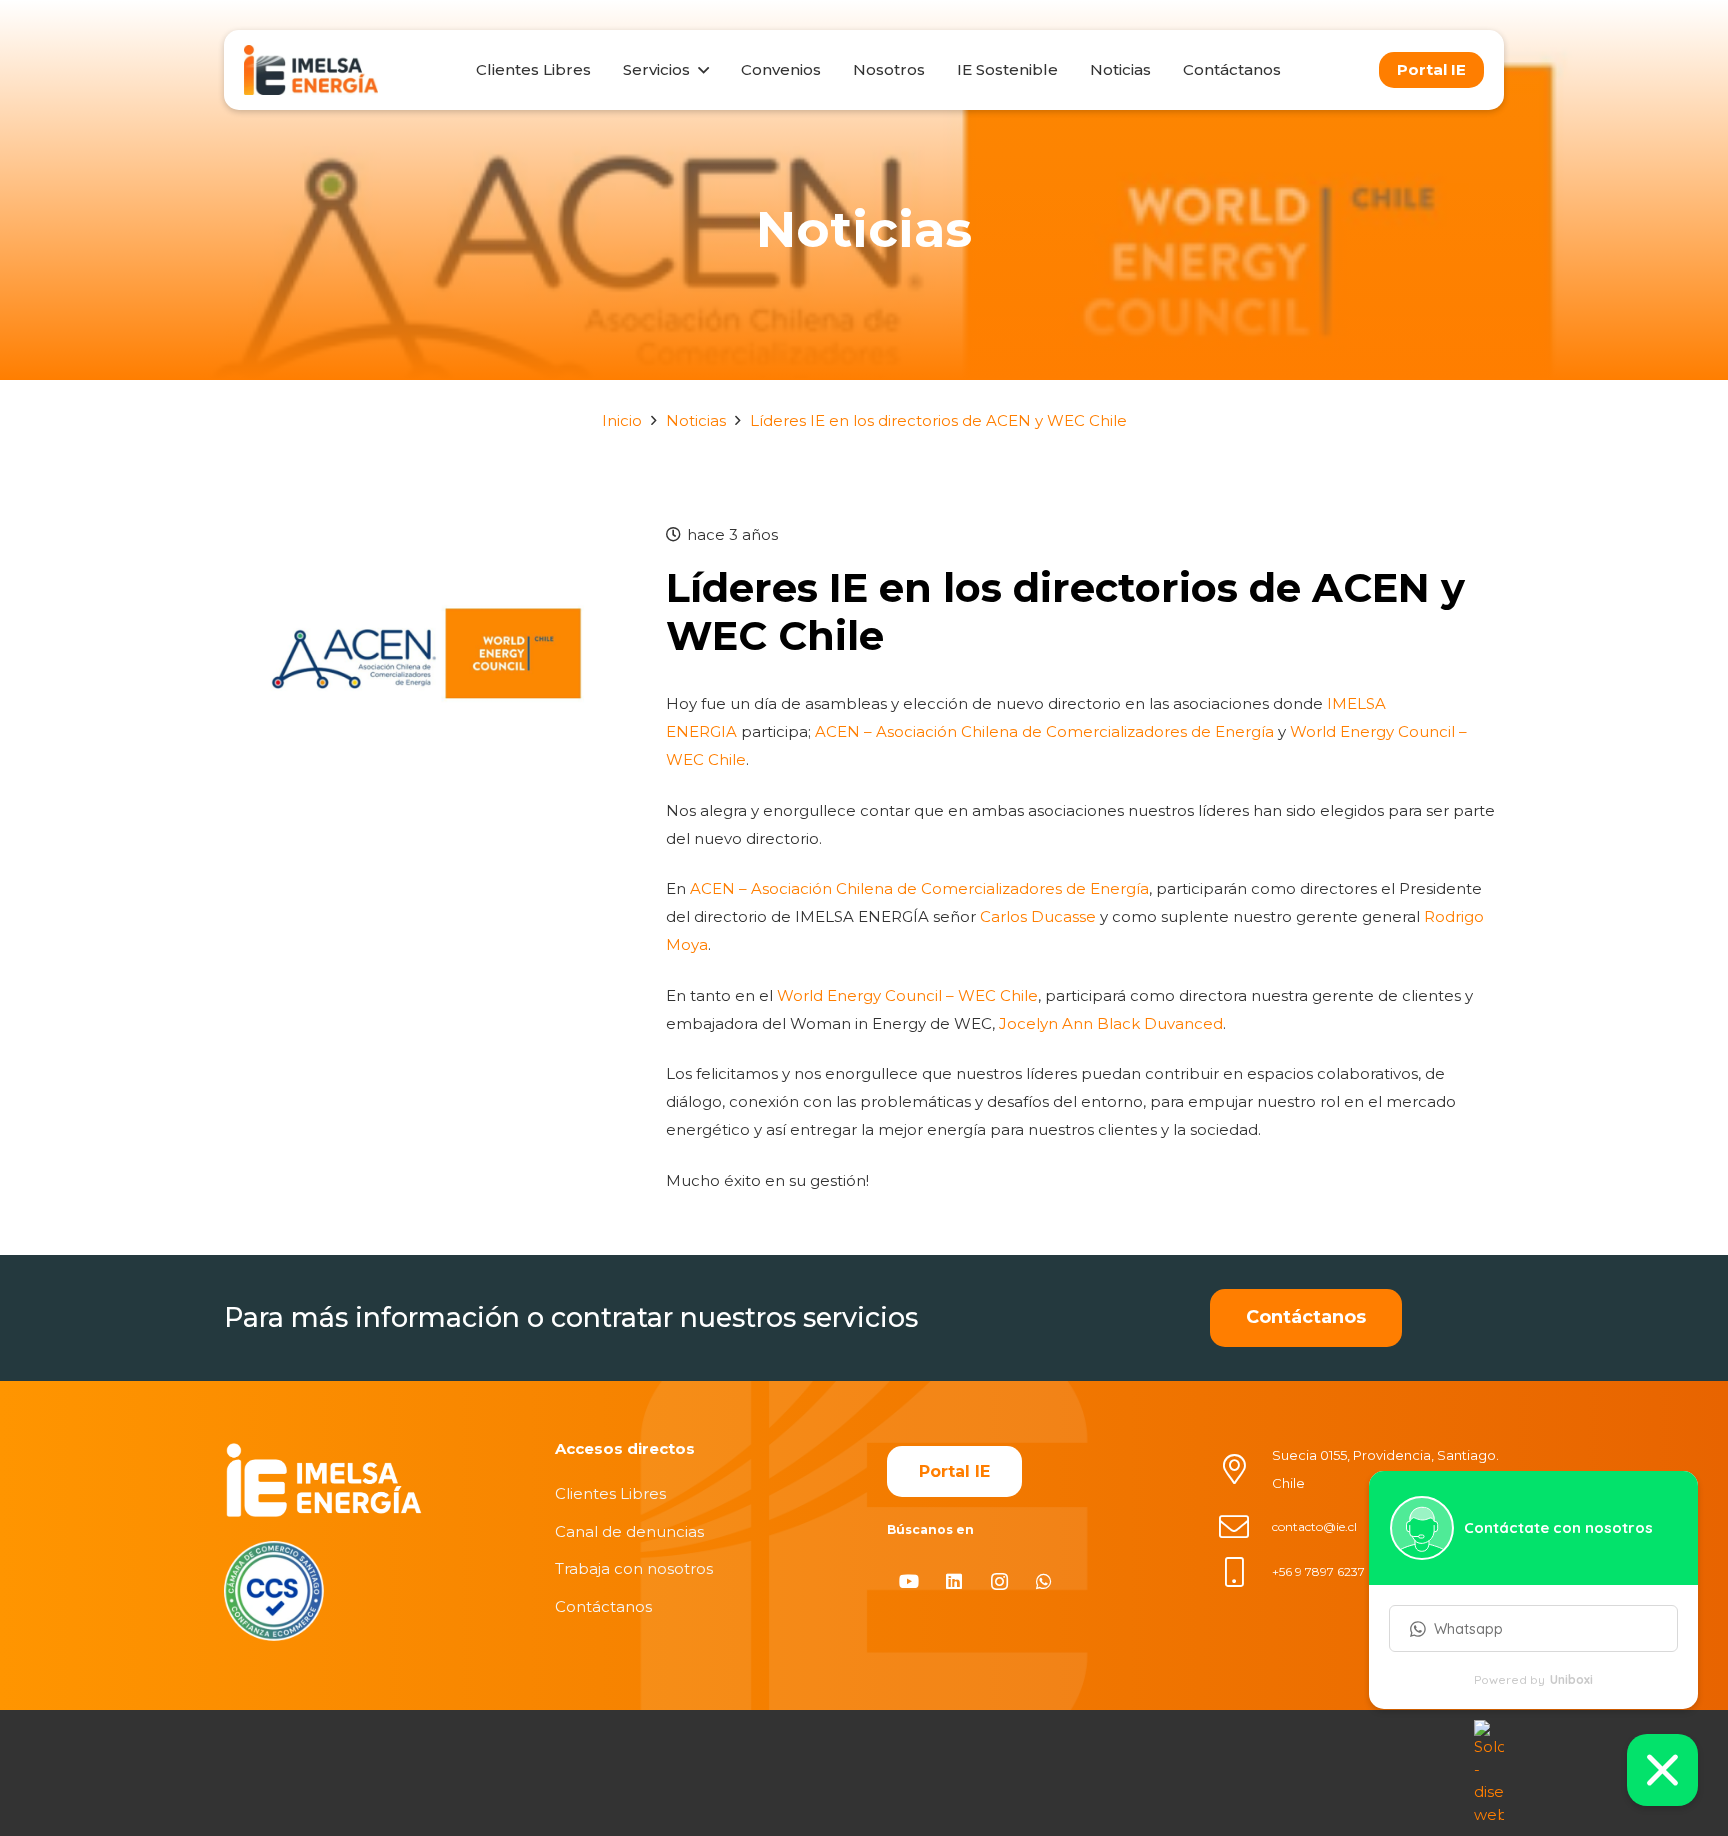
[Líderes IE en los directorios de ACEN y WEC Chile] (422, 534)
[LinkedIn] (954, 1581)
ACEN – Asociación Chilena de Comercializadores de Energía (1044, 731)
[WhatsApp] (1044, 1581)
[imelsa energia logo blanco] (324, 1479)
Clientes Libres (610, 1493)
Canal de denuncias (629, 1531)
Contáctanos (603, 1606)
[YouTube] (909, 1581)
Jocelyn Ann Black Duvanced (1111, 1023)
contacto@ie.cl (1314, 1526)
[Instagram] (999, 1581)
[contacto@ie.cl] (1245, 1527)
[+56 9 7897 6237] (1245, 1572)
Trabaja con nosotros (634, 1568)
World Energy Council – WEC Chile (907, 995)
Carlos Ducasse (1038, 916)
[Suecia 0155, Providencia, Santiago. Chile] (1245, 1469)
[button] (699, 70)
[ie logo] (311, 70)
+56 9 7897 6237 (1318, 1571)
